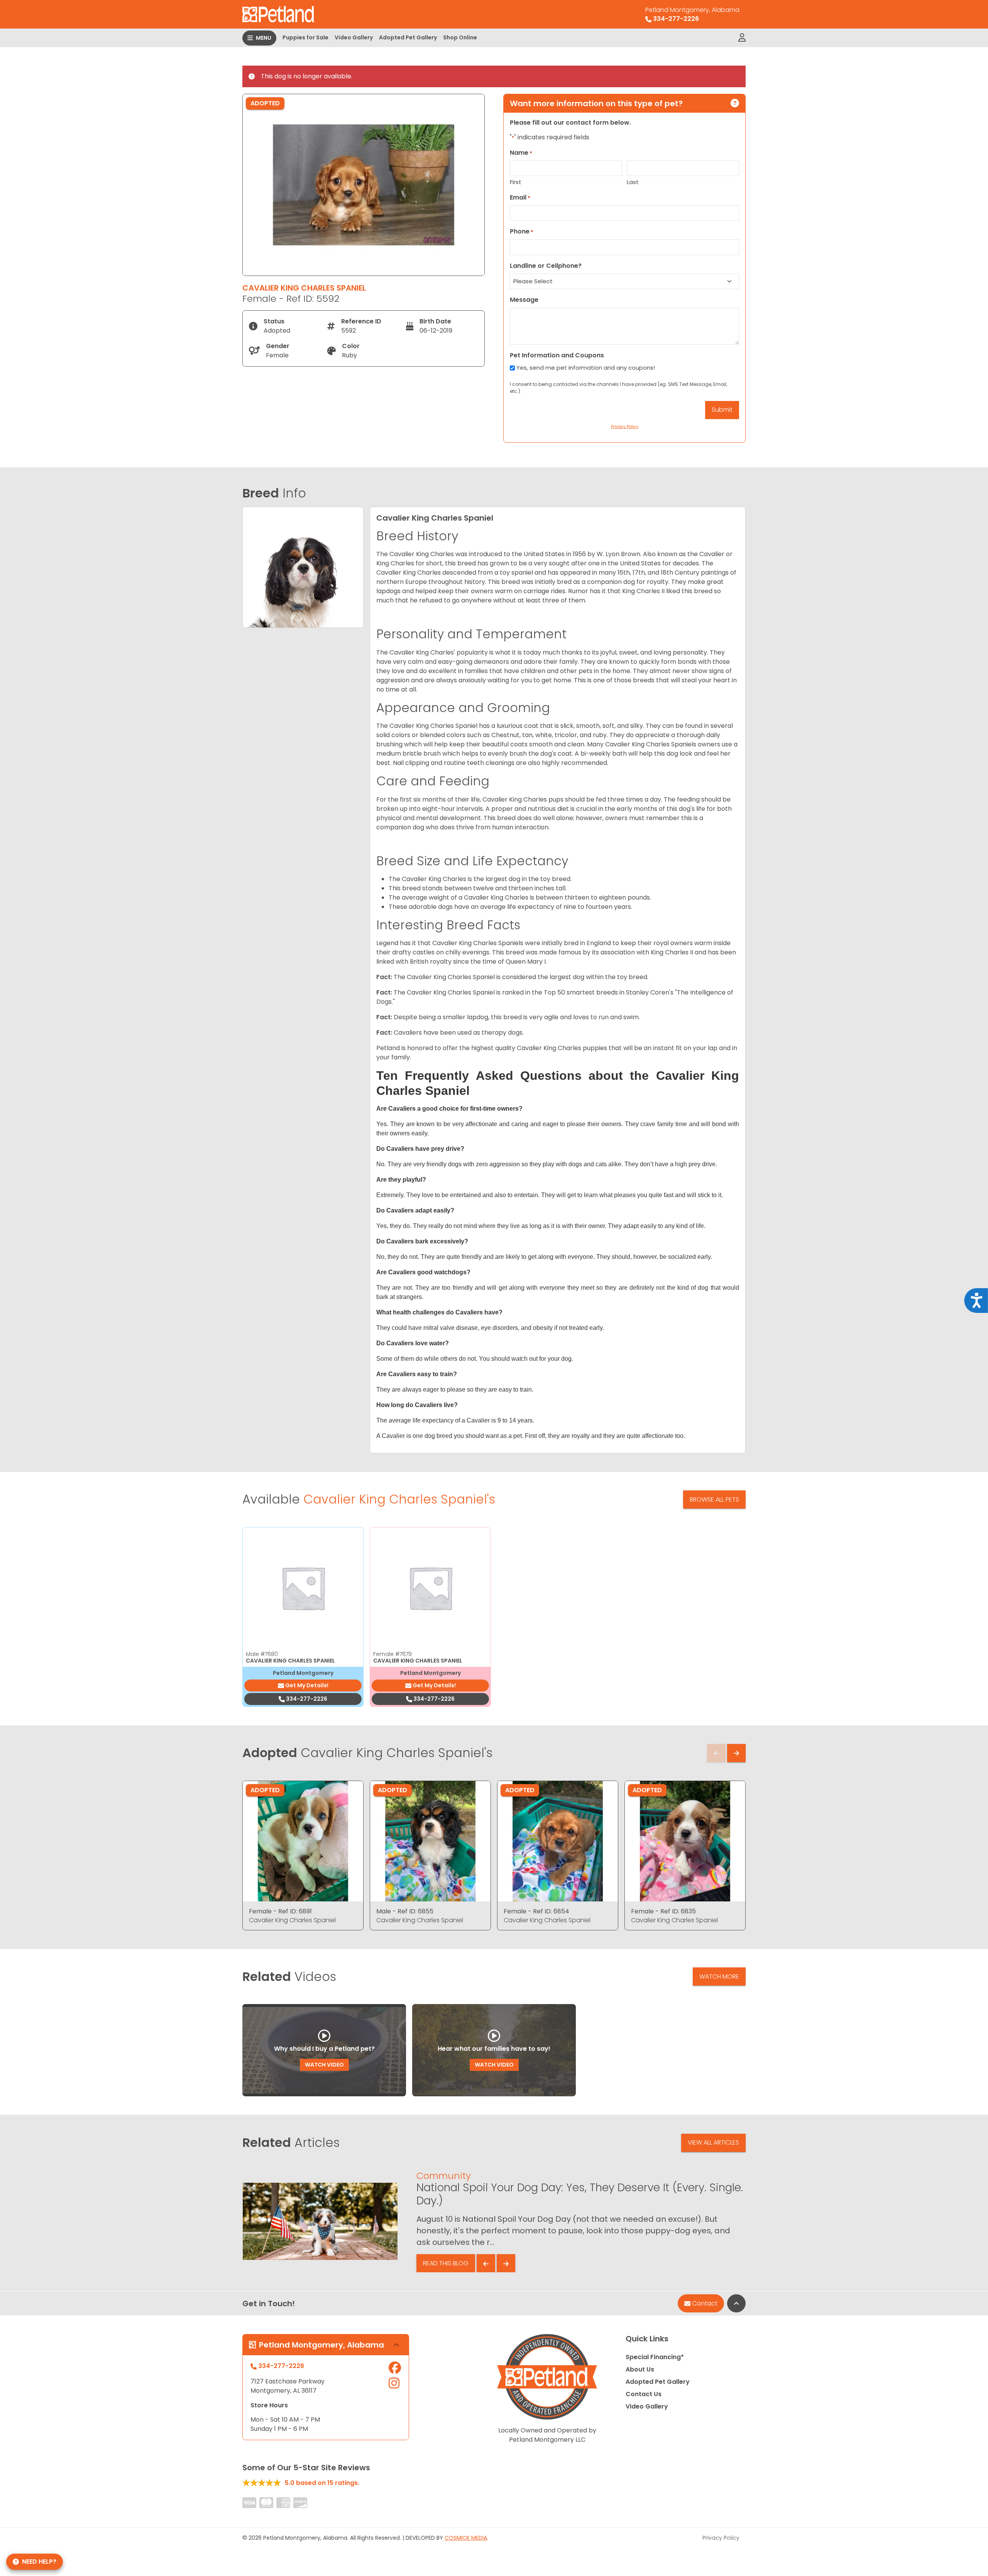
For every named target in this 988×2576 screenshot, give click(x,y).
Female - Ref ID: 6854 (536, 1911)
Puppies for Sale (305, 37)
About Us (640, 2369)
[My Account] (742, 38)
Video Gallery (354, 37)
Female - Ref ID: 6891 (280, 1911)
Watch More (719, 1976)
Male (262, 1654)
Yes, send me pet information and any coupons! (586, 368)
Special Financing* (655, 2357)
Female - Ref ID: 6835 (663, 1911)
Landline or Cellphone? (546, 266)
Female (392, 1654)
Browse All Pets (714, 1499)
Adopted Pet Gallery (408, 37)
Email (520, 197)
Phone (522, 231)
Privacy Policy (721, 2538)
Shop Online (460, 37)
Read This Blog (446, 2263)
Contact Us (644, 2394)
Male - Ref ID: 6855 (405, 1911)
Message (524, 300)
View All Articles (713, 2142)
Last (633, 182)
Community (444, 2176)
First (516, 182)
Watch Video (324, 2065)
